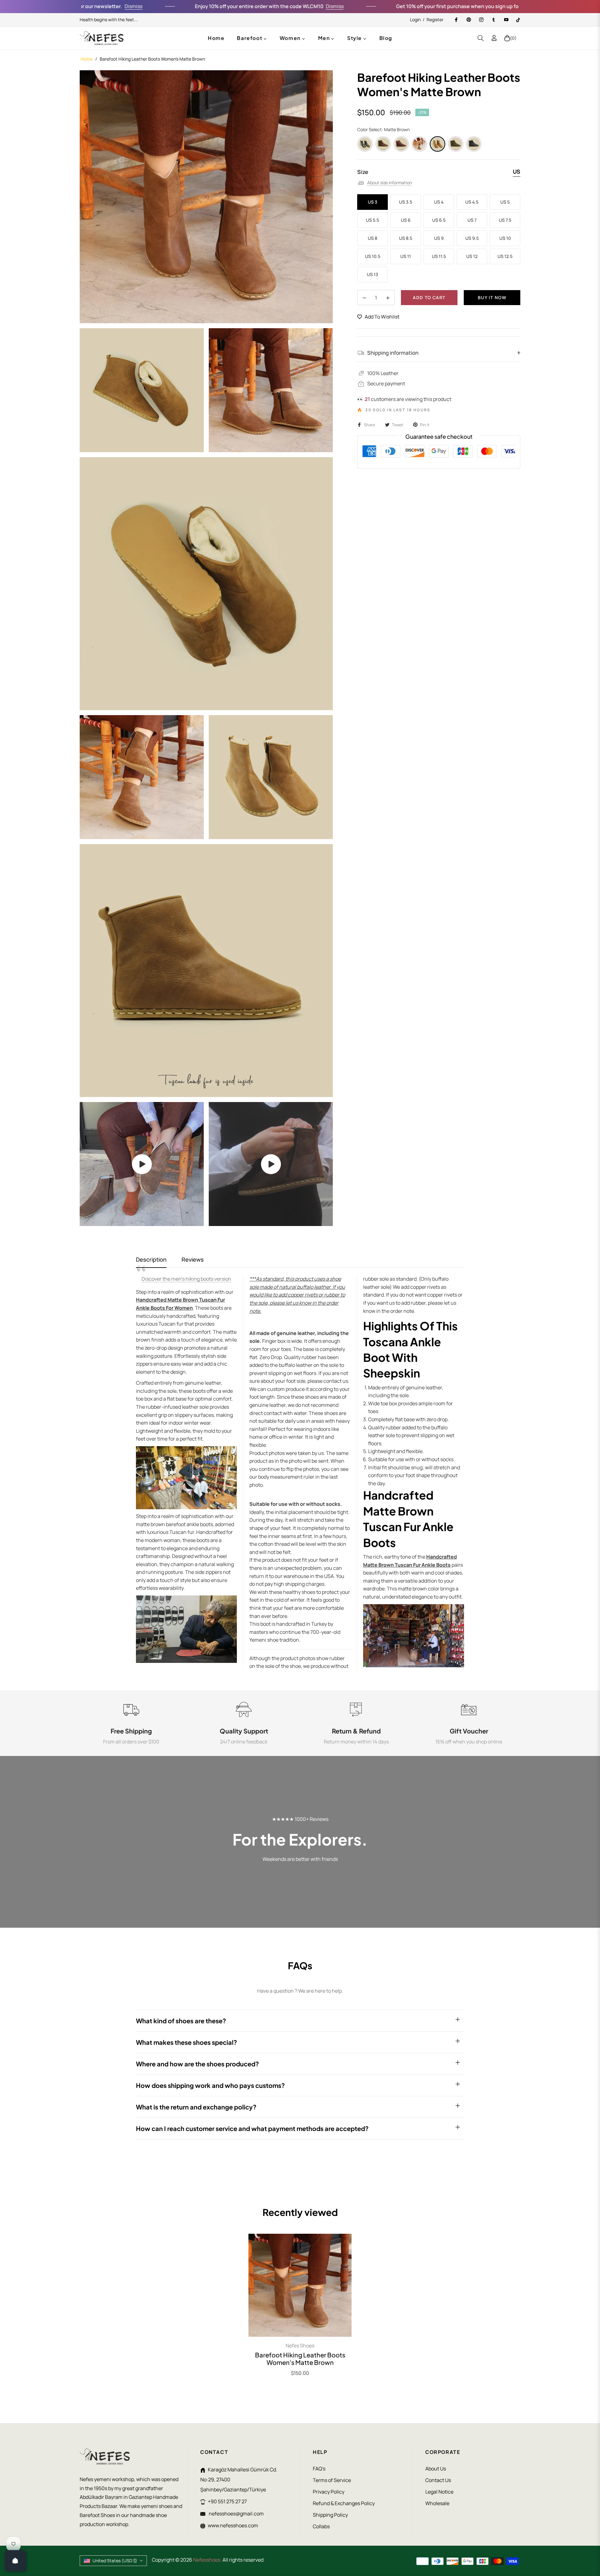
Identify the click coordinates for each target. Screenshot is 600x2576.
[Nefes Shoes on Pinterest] (468, 20)
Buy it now (492, 297)
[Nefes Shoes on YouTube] (506, 20)
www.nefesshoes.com (233, 2525)
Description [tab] (151, 1260)
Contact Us (438, 2480)
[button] (481, 38)
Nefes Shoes (300, 2346)
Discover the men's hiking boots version (186, 1279)
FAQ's (319, 2469)
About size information (390, 183)
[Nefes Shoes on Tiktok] (518, 20)
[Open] (15, 2561)
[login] (494, 38)
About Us (436, 2469)
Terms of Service (332, 2480)
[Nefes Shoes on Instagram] (481, 20)
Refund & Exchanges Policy (344, 2503)
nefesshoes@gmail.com (236, 2514)
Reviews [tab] (193, 1260)
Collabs (321, 2526)
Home (87, 59)
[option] (206, 197)
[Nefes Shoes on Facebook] (456, 20)
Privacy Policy (329, 2492)
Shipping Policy (330, 2515)
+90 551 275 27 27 (227, 2501)
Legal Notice (439, 2492)
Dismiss (265, 6)
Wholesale (437, 2503)
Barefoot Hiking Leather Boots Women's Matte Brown (300, 2359)
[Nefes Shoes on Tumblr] (493, 20)
